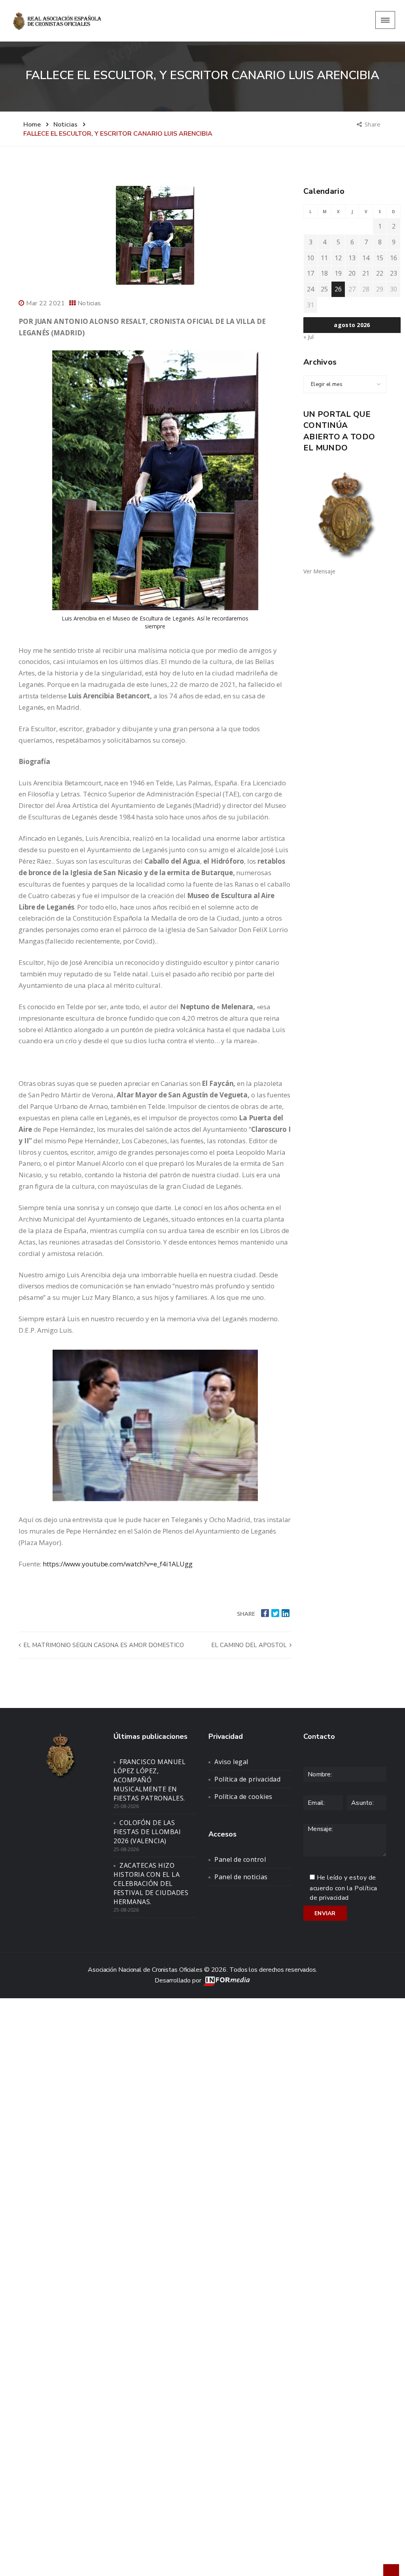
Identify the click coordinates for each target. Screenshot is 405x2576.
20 (352, 273)
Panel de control (240, 1859)
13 (352, 258)
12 (338, 258)
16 (394, 258)
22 (380, 273)
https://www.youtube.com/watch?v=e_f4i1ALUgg (118, 1564)
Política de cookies (243, 1797)
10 (310, 258)
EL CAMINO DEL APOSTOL (250, 1645)
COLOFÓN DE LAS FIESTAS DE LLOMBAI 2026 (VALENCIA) (147, 1832)
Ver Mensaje (319, 571)
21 (366, 273)
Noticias (89, 303)
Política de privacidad (247, 1779)
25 (324, 289)
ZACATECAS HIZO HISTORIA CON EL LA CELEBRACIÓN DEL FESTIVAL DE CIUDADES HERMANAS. (151, 1883)
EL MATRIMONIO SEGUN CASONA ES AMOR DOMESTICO (103, 1645)
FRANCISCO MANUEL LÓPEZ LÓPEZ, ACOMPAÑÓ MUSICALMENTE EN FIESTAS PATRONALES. (150, 1780)
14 (366, 258)
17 (310, 273)
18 (324, 273)
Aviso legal (231, 1762)
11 (324, 258)
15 (380, 258)
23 (394, 273)
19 (338, 273)
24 (310, 289)
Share (373, 124)
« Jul (308, 337)
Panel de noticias (241, 1877)
